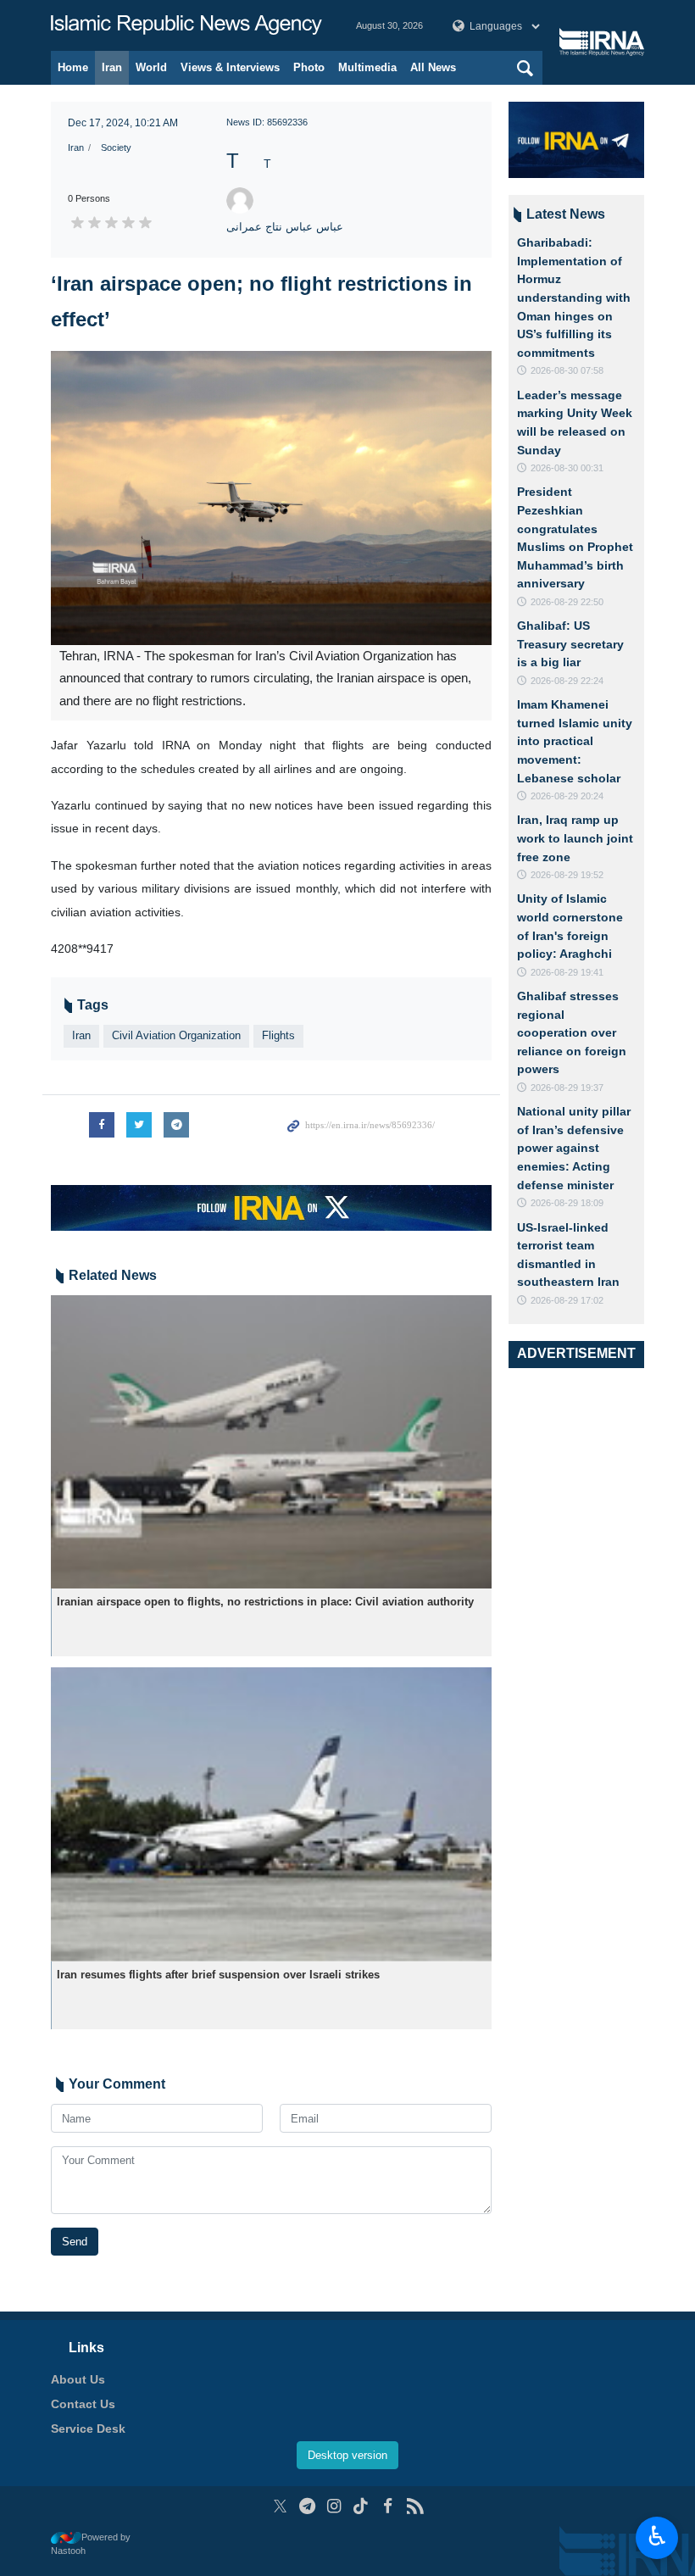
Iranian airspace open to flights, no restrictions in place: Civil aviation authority (265, 1602)
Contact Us (83, 2404)
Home (73, 67)
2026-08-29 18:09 (567, 1203)
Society (116, 147)
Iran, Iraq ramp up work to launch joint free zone (575, 838)
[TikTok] (361, 2506)
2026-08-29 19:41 (567, 972)
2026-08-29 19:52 (567, 875)
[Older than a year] (271, 1442)
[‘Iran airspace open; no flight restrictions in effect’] (271, 498)
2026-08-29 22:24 (567, 681)
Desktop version (347, 2455)
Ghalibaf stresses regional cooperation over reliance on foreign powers (572, 1032)
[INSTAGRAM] (334, 2506)
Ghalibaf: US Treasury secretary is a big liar (570, 644)
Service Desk (88, 2429)
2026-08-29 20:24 (567, 796)
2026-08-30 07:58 (567, 370)
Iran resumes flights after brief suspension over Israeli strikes (218, 1975)
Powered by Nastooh (91, 2544)
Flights (278, 1035)
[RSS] (415, 2506)
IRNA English (186, 25)
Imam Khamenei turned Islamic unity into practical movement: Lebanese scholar (575, 741)
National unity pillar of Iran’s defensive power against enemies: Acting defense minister (574, 1148)
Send (75, 2242)
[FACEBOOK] (388, 2506)
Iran (112, 67)
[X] (280, 2506)
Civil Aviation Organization (176, 1035)
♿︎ (657, 2536)
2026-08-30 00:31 (567, 468)
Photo (309, 67)
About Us (78, 2379)
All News (433, 67)
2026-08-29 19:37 (567, 1088)
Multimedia (367, 67)
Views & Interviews (230, 67)
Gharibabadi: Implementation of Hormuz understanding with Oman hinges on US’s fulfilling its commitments (574, 298)
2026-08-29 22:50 (567, 602)
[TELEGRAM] (307, 2506)
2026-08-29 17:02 (567, 1300)
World (151, 67)
